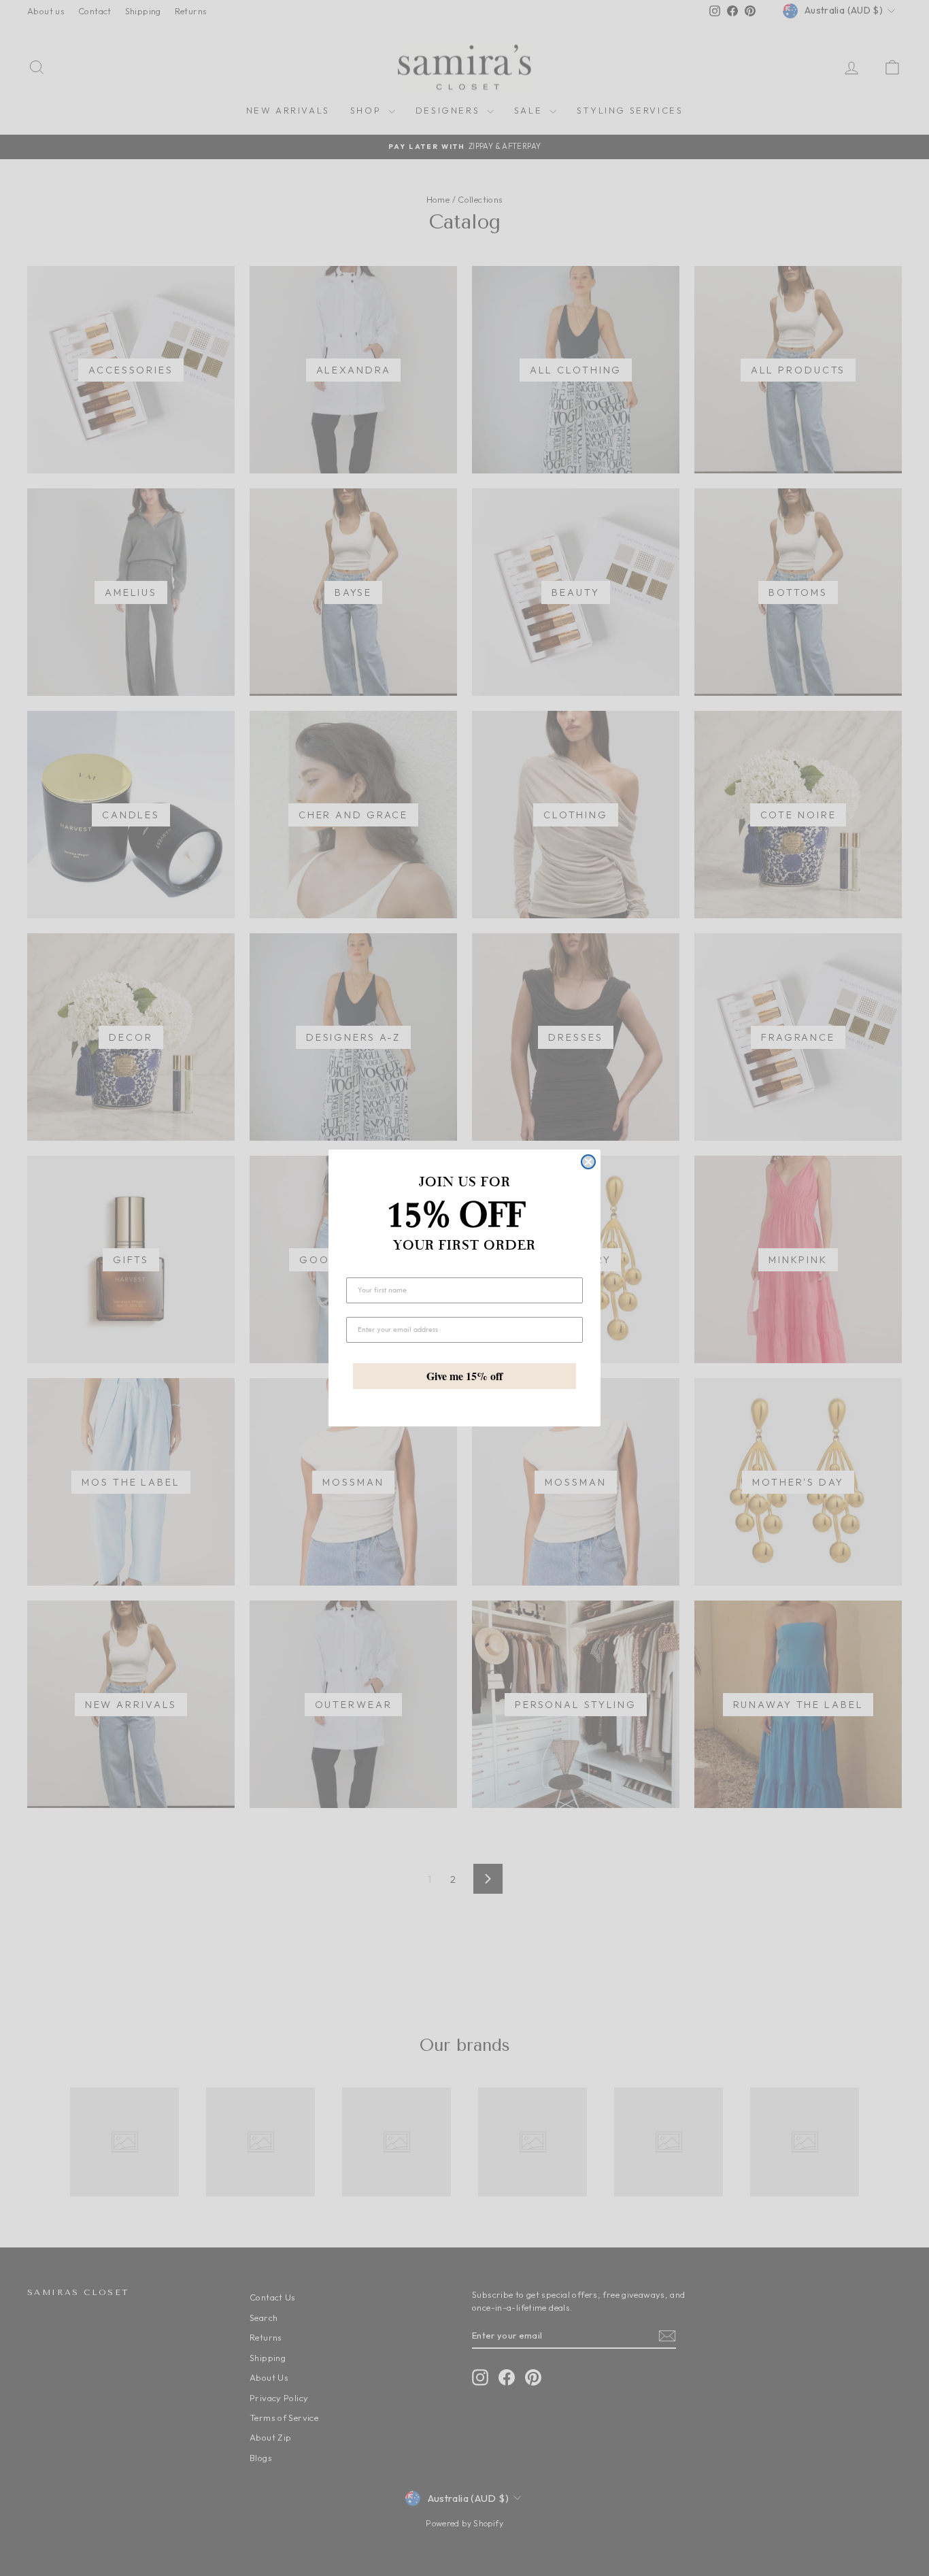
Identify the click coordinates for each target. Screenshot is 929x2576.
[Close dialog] (588, 1162)
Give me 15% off (464, 1376)
